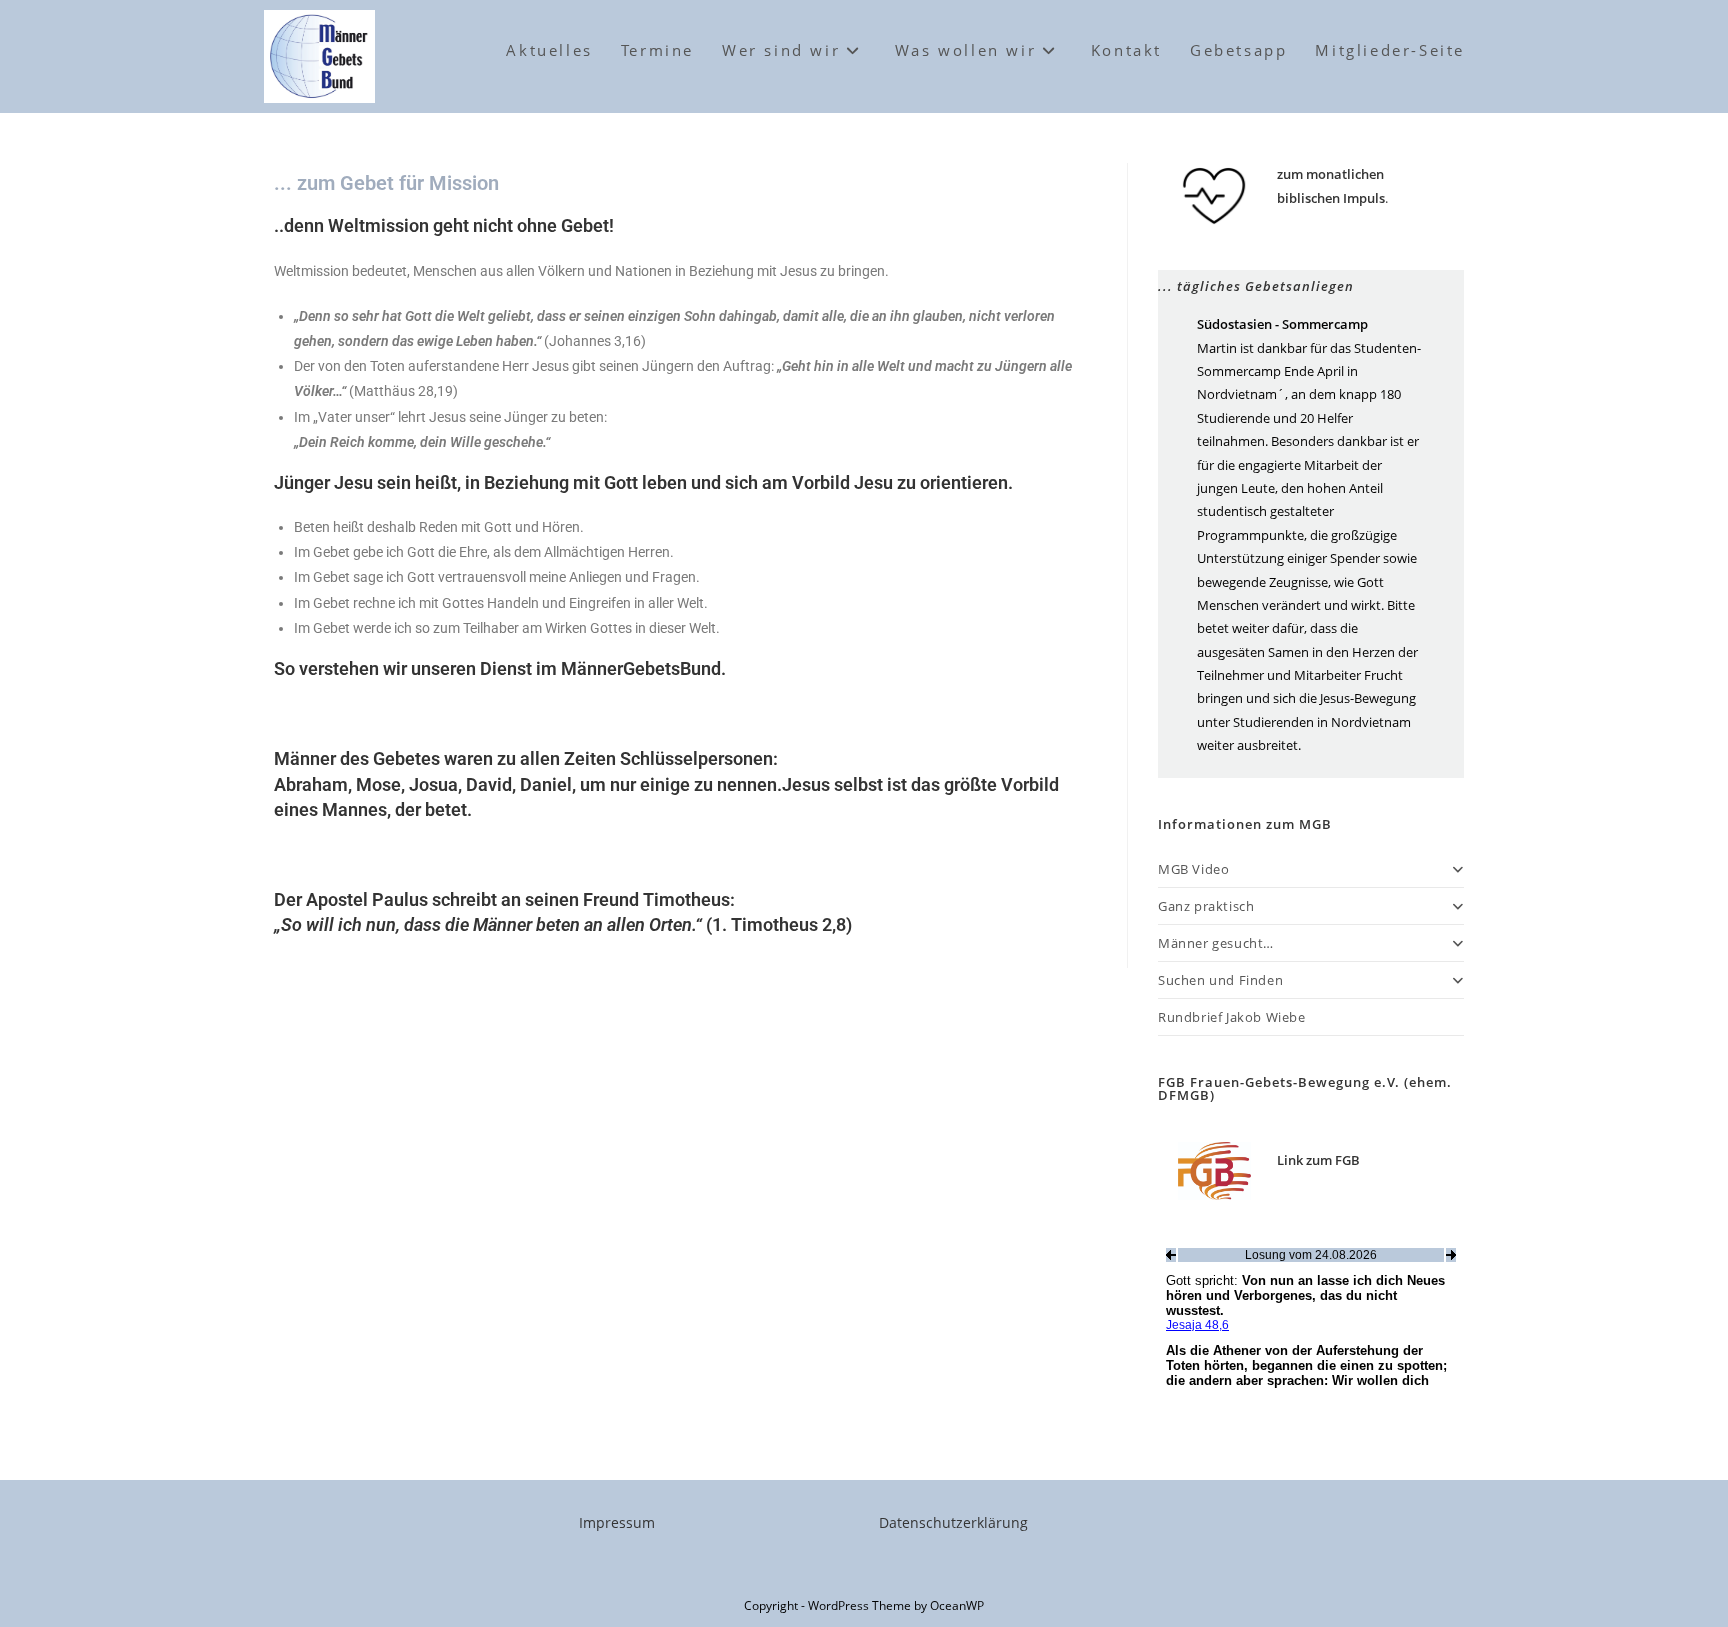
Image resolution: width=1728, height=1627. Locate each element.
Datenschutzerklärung (953, 1522)
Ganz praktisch (1206, 906)
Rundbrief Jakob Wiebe (1232, 1017)
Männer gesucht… (1216, 943)
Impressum (617, 1522)
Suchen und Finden (1220, 980)
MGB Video (1193, 869)
